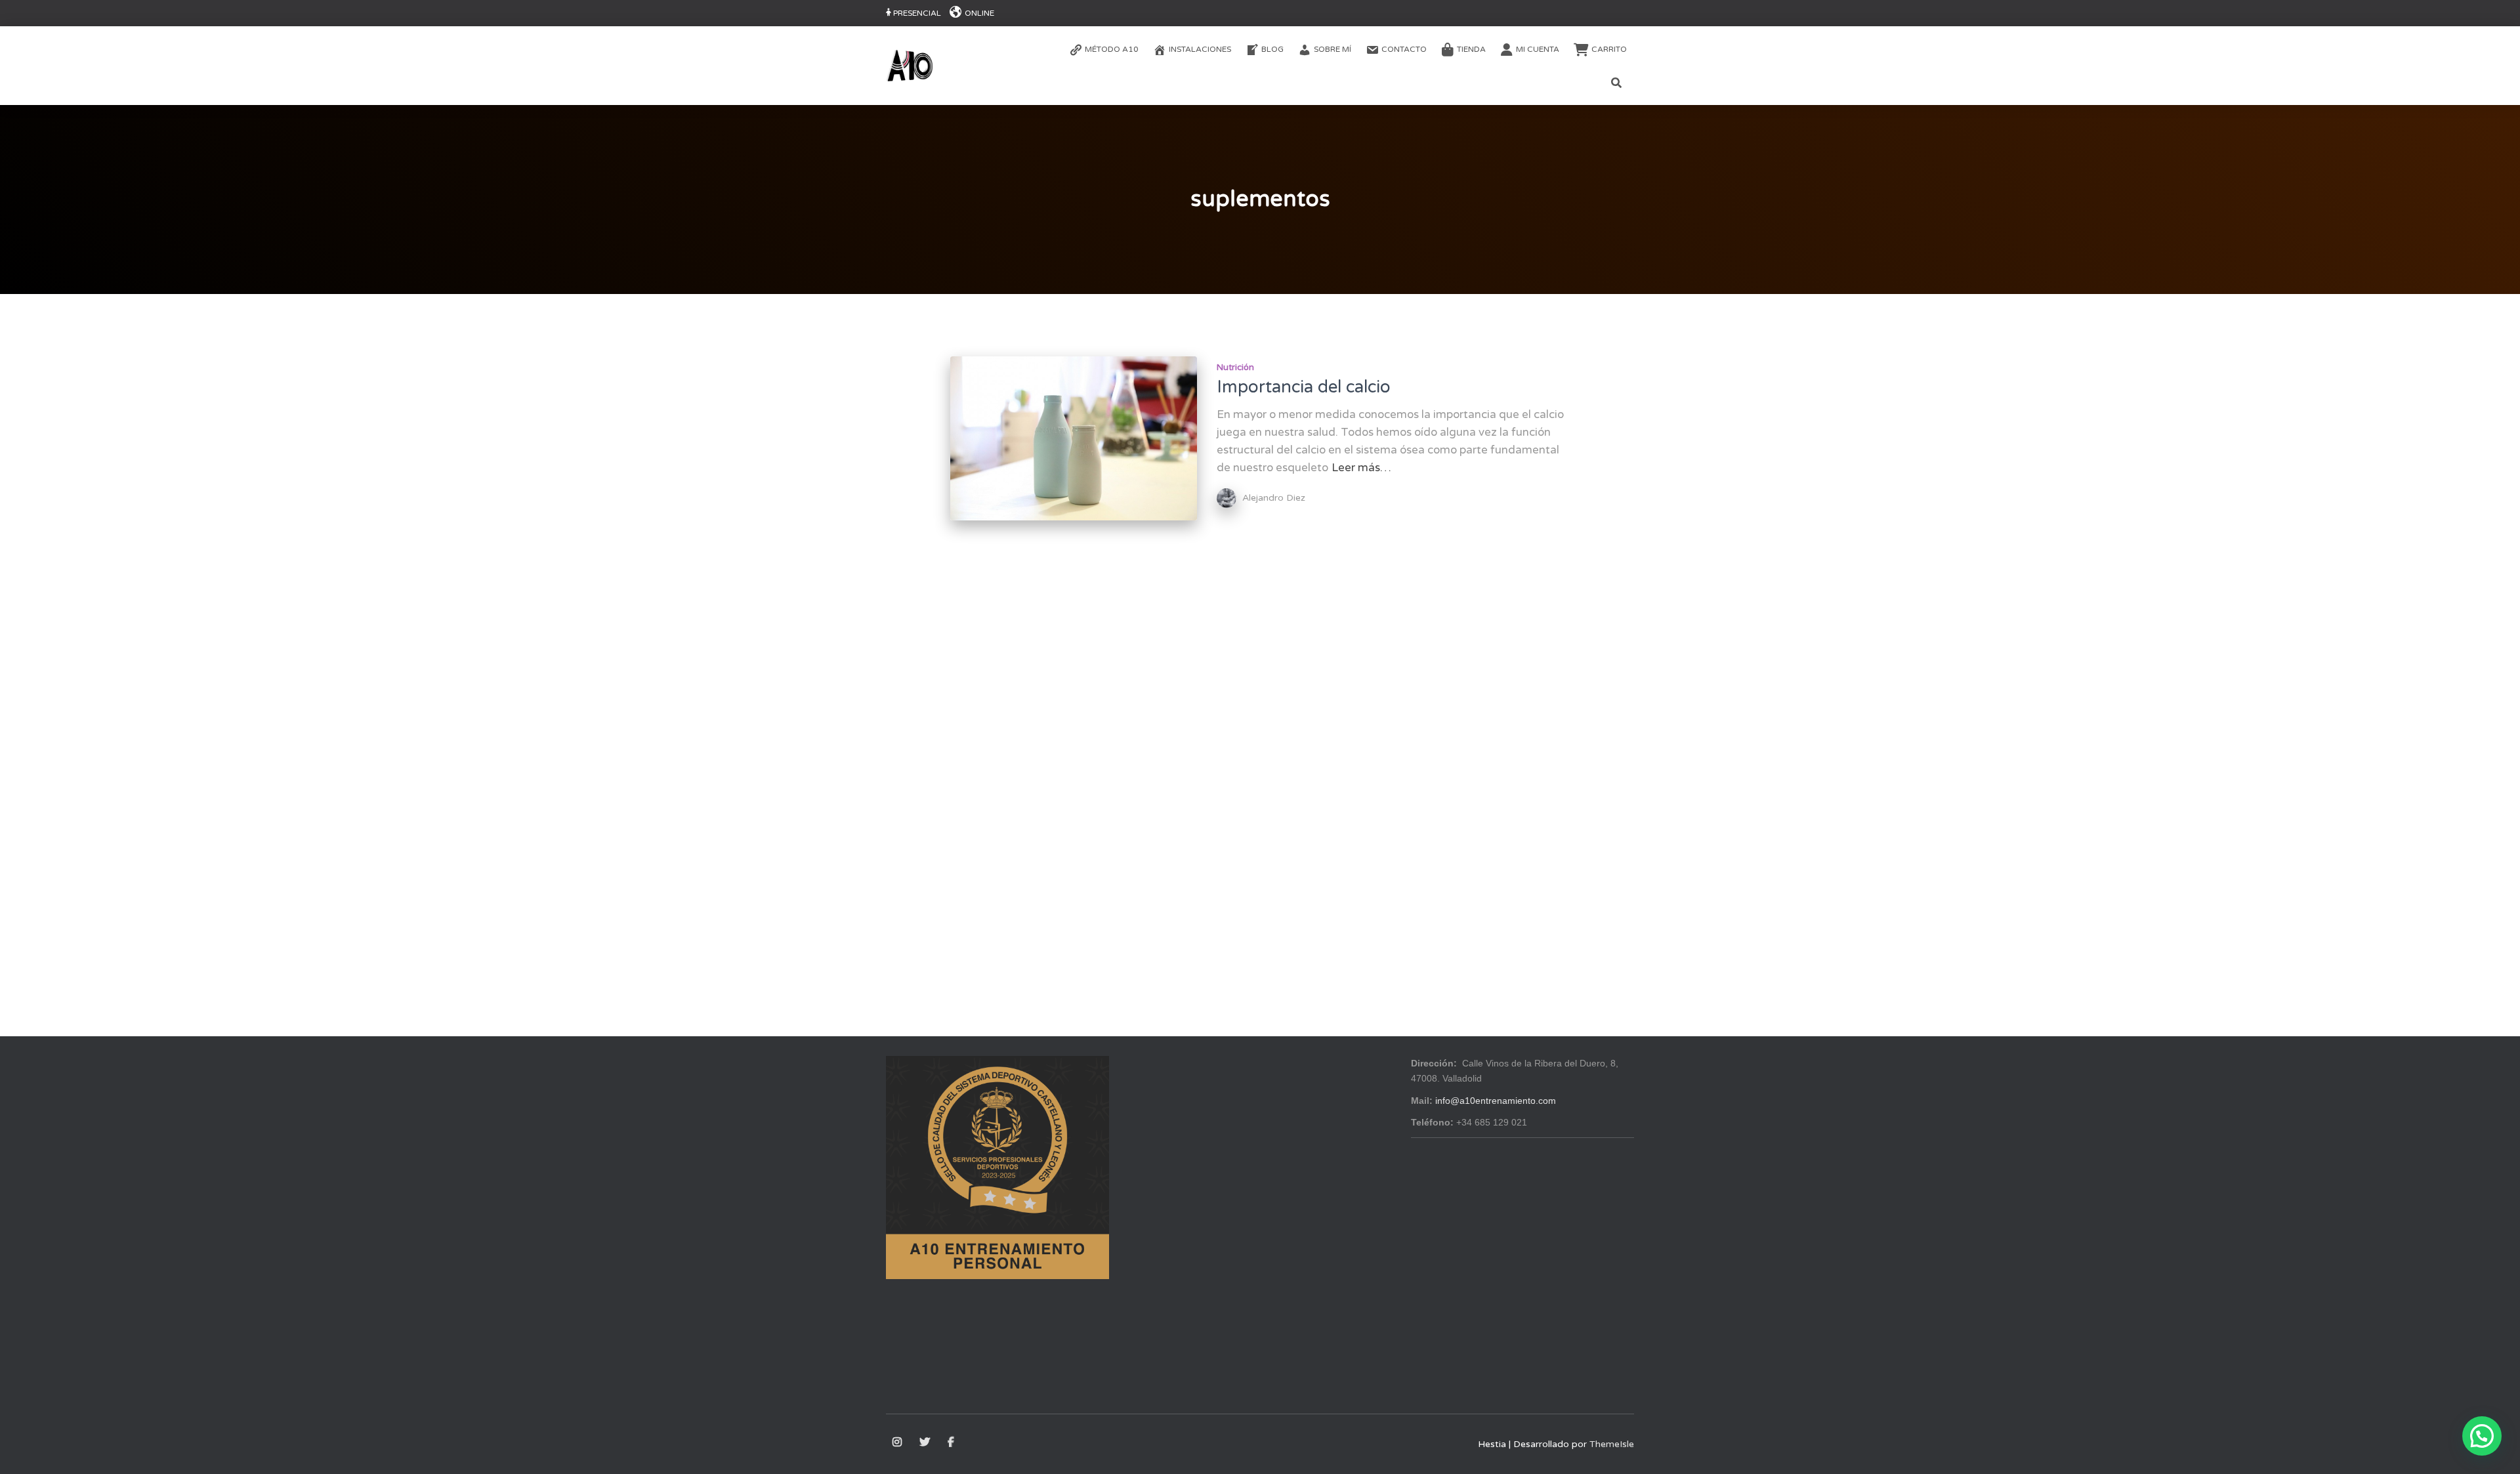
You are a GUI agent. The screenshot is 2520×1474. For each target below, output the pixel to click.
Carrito (1609, 49)
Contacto (1404, 49)
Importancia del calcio (1304, 387)
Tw (926, 1442)
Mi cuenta (1538, 49)
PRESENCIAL (917, 13)
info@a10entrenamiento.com (1496, 1101)
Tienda (1471, 49)
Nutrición (1235, 368)
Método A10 (1112, 49)
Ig (898, 1442)
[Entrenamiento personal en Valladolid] (910, 66)
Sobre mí (1333, 49)
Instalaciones (1200, 49)
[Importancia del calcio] (1074, 439)
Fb (952, 1442)
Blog (1272, 49)
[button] (2482, 1436)
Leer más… (1361, 468)
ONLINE (979, 13)
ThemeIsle (1612, 1444)
